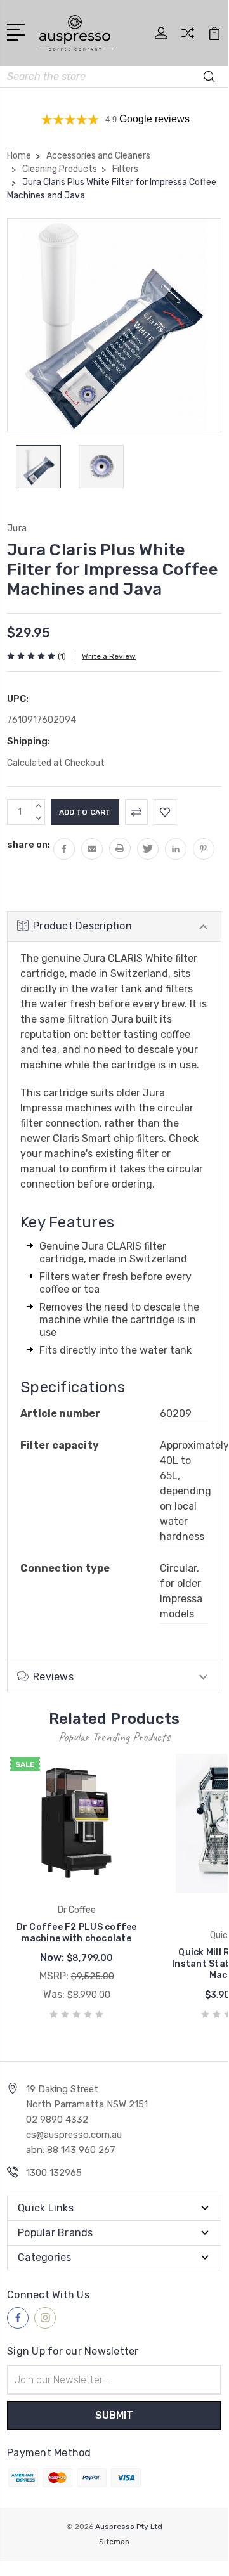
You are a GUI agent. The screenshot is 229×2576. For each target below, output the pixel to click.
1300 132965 (54, 2173)
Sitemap (114, 2542)
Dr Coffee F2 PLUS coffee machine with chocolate (77, 1933)
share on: (29, 845)
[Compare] (188, 37)
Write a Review (109, 656)
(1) (62, 656)
